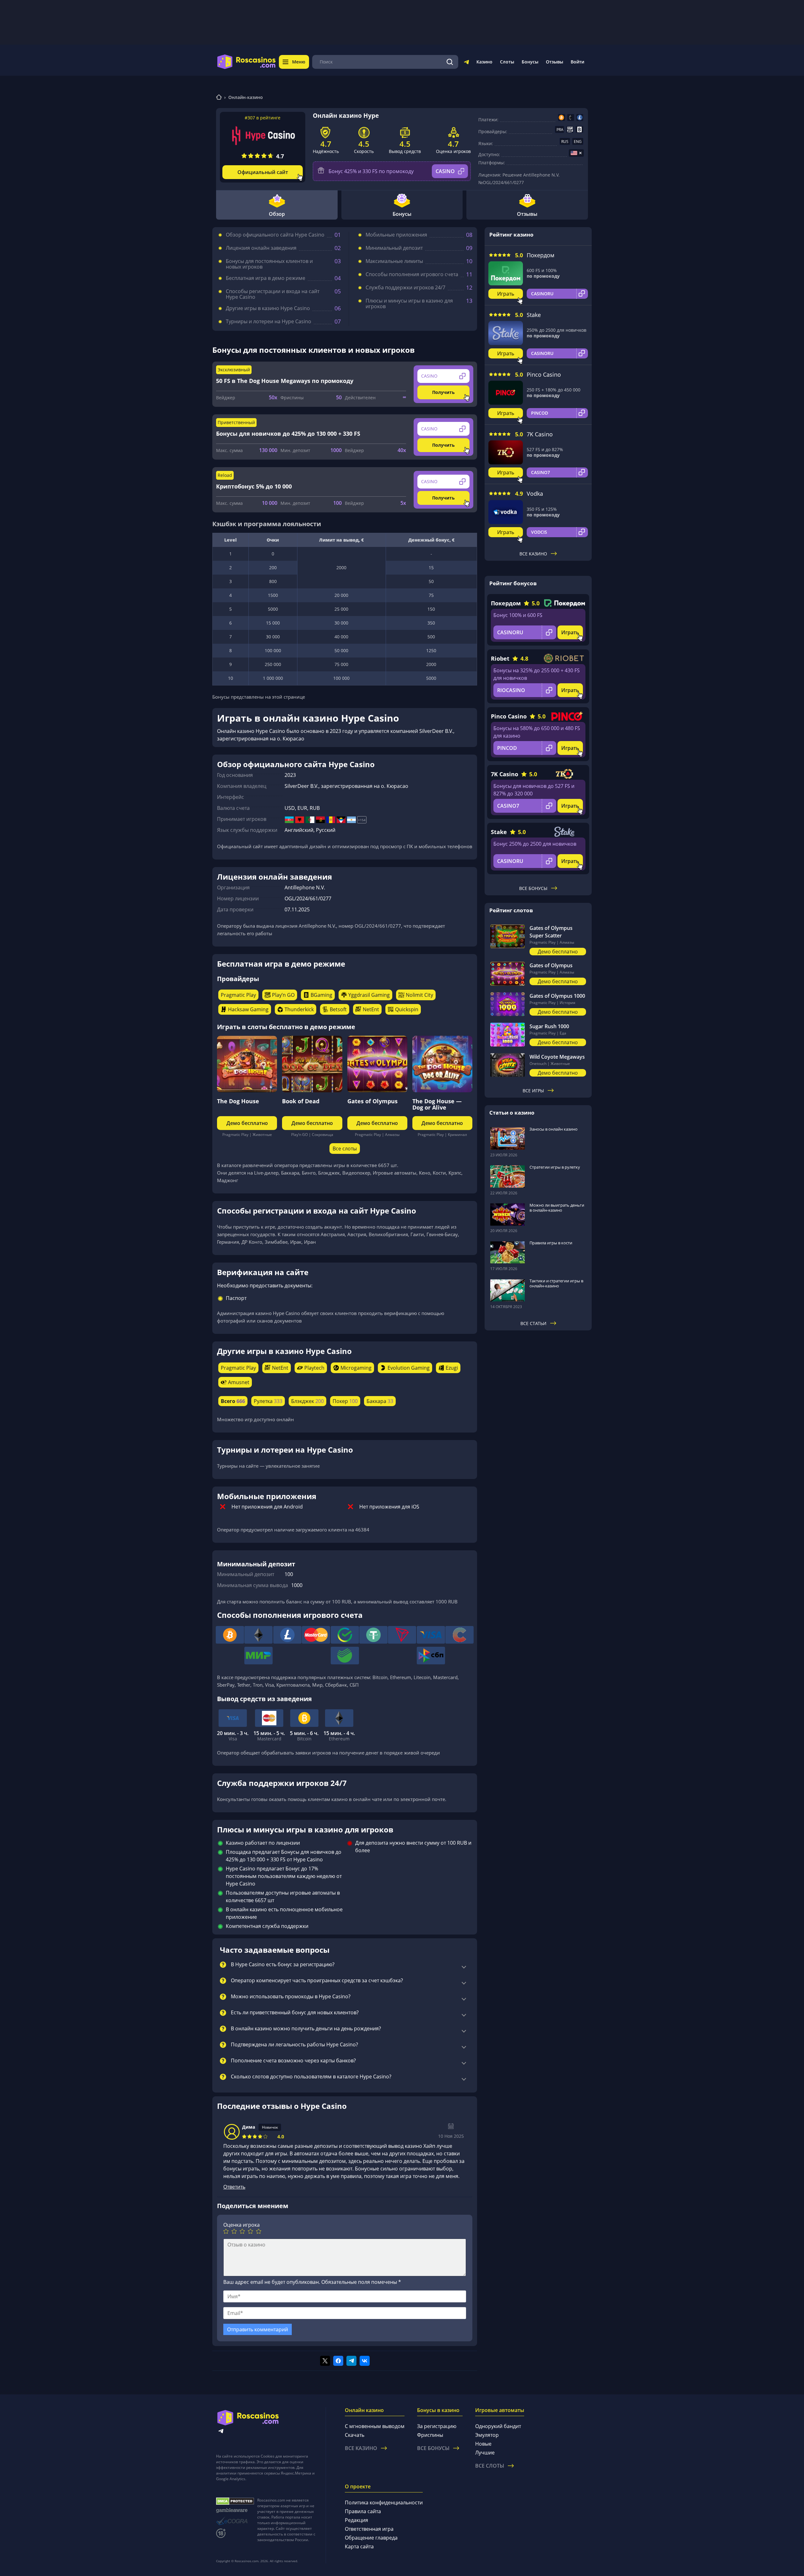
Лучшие (485, 2453)
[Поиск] (450, 62)
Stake (534, 315)
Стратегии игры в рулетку (555, 1167)
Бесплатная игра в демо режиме (266, 278)
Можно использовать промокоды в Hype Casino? (291, 1997)
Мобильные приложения (396, 235)
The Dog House (238, 1101)
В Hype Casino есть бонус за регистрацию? (283, 1965)
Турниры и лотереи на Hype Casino (269, 321)
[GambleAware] (235, 2511)
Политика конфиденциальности (384, 2502)
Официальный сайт (263, 172)
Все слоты (345, 1149)
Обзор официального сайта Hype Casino (275, 235)
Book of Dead (301, 1101)
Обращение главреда (371, 2538)
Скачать (355, 2435)
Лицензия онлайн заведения (261, 248)
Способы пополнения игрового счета (412, 274)
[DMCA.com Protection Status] (235, 2501)
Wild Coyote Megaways (557, 1057)
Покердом (541, 255)
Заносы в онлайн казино (554, 1129)
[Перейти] (466, 63)
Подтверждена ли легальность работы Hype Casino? (294, 2045)
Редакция (356, 2520)
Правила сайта (363, 2511)
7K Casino (540, 434)
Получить (443, 392)
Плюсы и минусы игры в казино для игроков (409, 303)
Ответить (234, 2187)
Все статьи (533, 1323)
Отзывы (554, 62)
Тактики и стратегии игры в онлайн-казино (556, 1283)
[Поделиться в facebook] (338, 2361)
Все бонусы (533, 888)
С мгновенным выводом (375, 2426)
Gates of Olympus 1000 (557, 996)
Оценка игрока (242, 2225)
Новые (483, 2444)
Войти (577, 62)
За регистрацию (437, 2426)
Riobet (500, 658)
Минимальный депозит (394, 248)
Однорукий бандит (498, 2426)
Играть (506, 294)
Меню (299, 62)
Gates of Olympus (372, 1101)
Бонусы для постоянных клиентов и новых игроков (269, 264)
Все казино (533, 554)
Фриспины (430, 2435)
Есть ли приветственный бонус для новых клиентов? (295, 2013)
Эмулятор (487, 2435)
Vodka (535, 494)
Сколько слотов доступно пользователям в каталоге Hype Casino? (311, 2077)
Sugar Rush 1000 (549, 1026)
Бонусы (530, 62)
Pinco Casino (544, 374)
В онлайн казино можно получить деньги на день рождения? (306, 2029)
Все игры (533, 1091)
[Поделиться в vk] (365, 2361)
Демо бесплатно (247, 1123)
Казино (484, 62)
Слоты (507, 62)
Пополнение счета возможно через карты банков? (293, 2061)
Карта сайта (359, 2546)
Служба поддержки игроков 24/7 (405, 287)
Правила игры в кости (551, 1243)
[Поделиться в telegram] (351, 2361)
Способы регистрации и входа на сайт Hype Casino (273, 294)
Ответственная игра (369, 2529)
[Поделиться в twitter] (325, 2361)
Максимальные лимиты (394, 261)
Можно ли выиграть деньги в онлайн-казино (557, 1208)
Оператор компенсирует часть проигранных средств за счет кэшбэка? (317, 1981)
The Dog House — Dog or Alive (437, 1104)
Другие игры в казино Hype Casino (268, 308)
